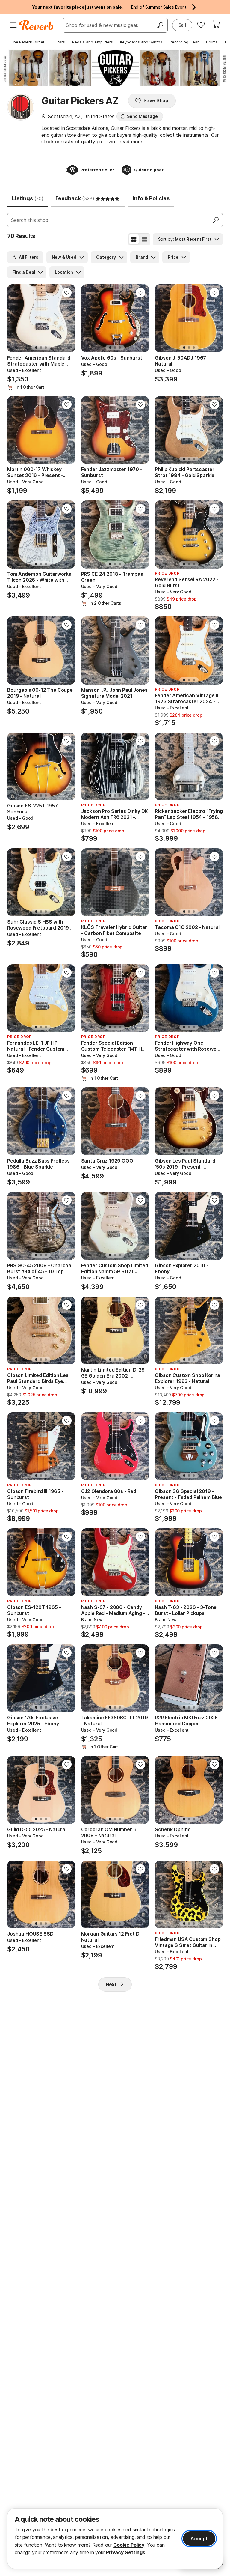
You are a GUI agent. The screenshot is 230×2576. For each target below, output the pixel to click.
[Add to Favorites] (67, 293)
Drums (212, 42)
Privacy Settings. (126, 2552)
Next (111, 1984)
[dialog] (115, 2539)
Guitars (58, 42)
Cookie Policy (129, 2545)
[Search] (160, 25)
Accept (199, 2539)
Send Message (142, 116)
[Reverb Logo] (36, 25)
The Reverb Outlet (28, 42)
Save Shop (156, 100)
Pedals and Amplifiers (93, 42)
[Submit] (216, 220)
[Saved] (201, 25)
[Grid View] (134, 239)
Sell (182, 25)
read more (131, 142)
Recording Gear (184, 42)
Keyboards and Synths (141, 42)
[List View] (144, 239)
